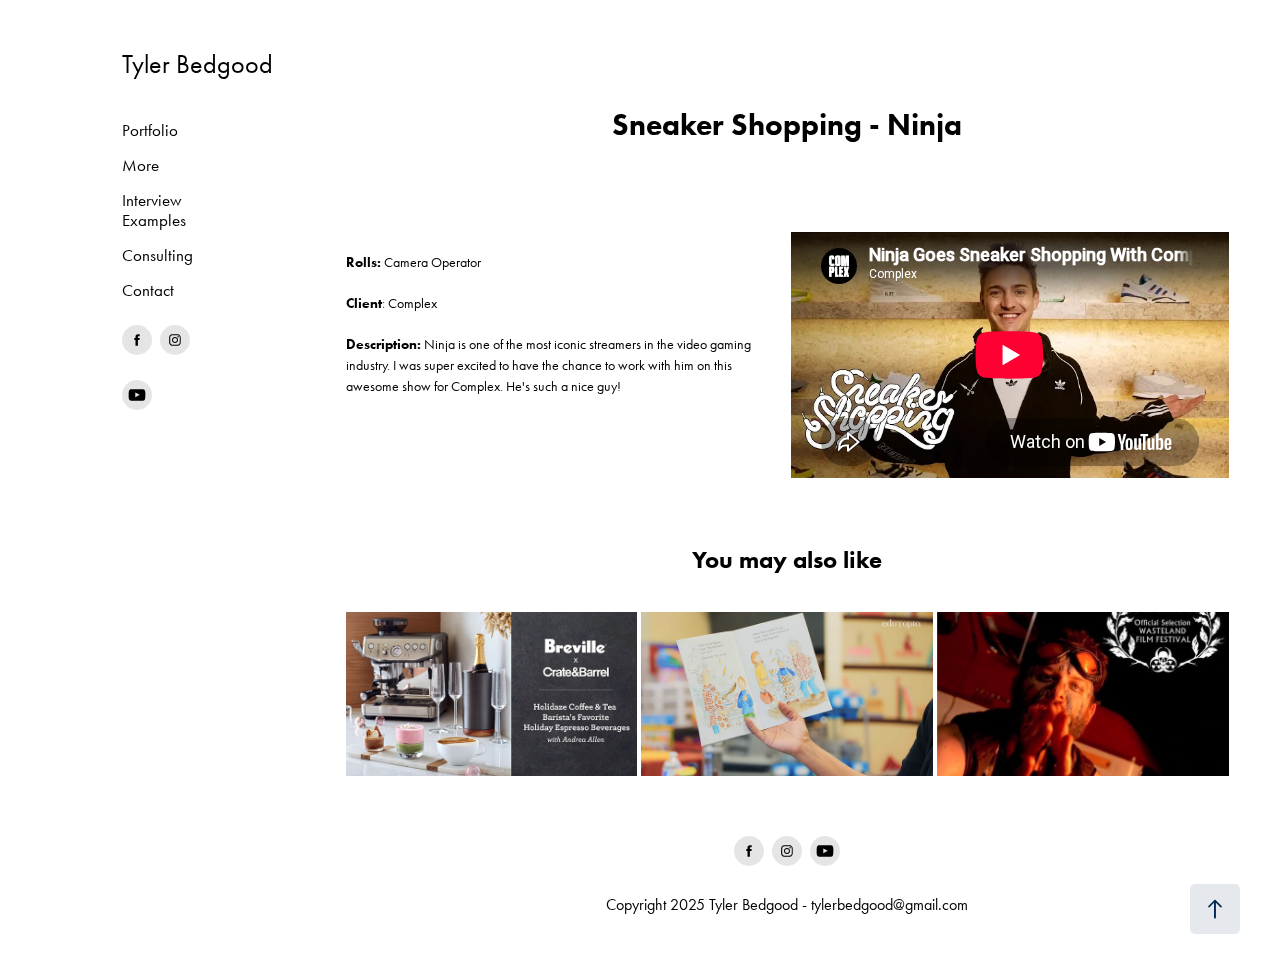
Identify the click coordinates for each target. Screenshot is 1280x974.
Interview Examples (154, 210)
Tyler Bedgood (197, 64)
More (140, 165)
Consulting (157, 255)
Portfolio (150, 130)
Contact (148, 290)
